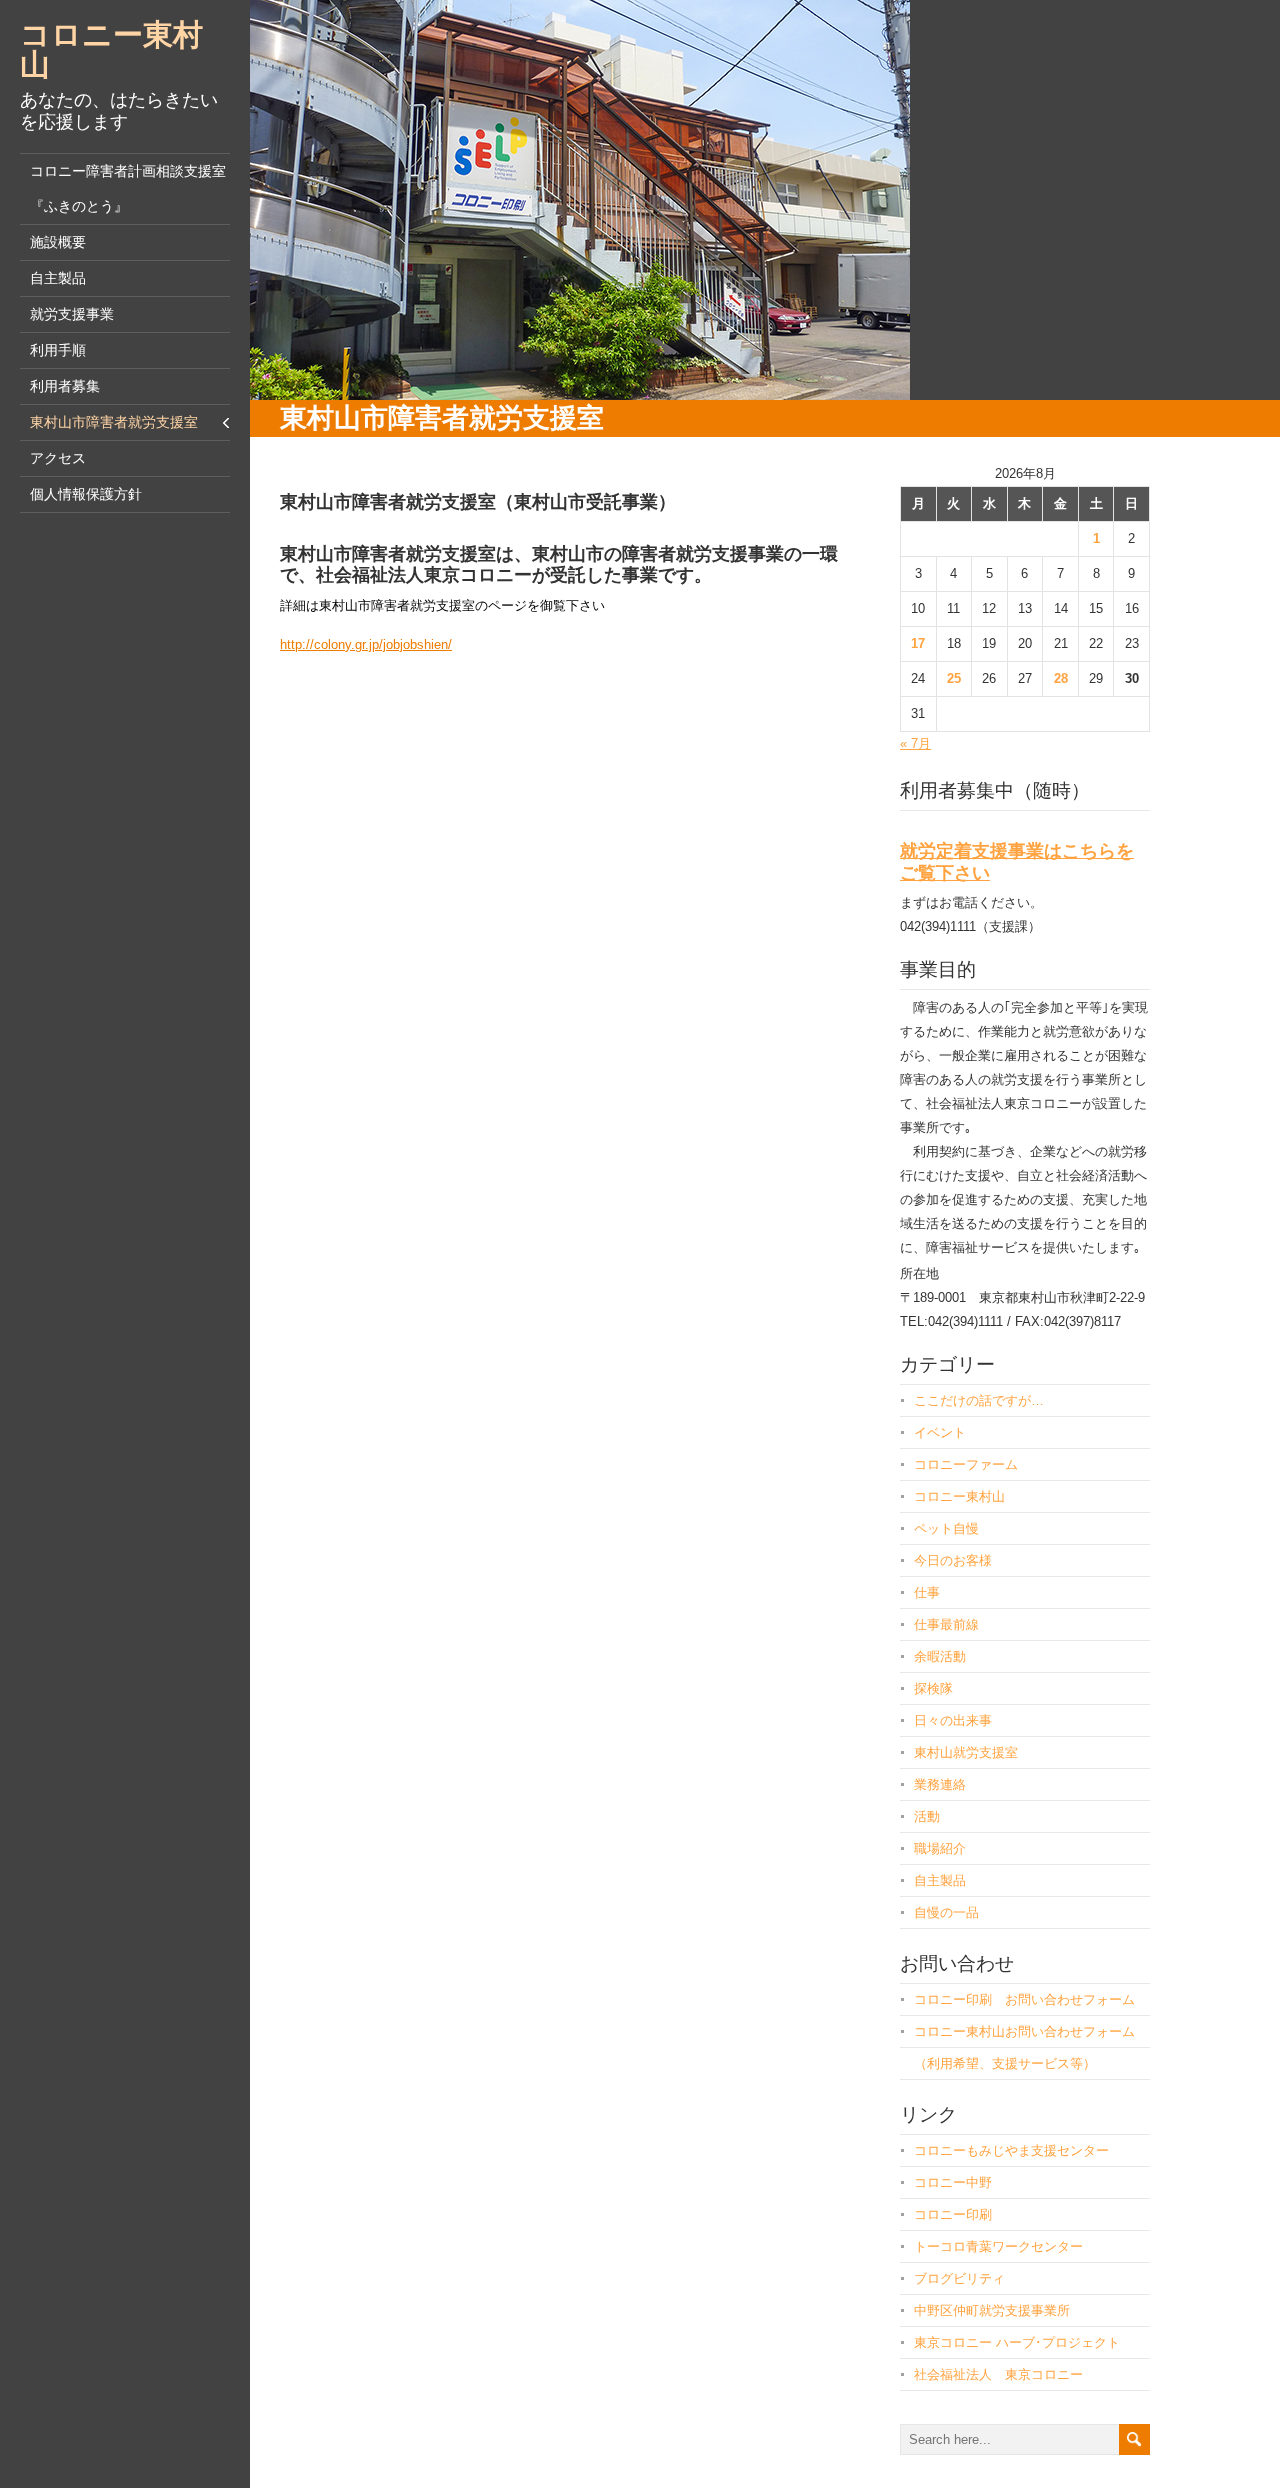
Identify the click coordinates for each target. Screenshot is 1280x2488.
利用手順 (58, 350)
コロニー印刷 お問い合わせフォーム (1024, 1999)
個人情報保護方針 (86, 494)
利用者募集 (65, 386)
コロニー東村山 (111, 49)
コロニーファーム (966, 1464)
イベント (940, 1432)
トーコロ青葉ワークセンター (998, 2246)
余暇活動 (940, 1656)
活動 (927, 1816)
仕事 (927, 1592)
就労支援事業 (72, 314)
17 (918, 643)
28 (1061, 678)
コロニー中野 (953, 2182)
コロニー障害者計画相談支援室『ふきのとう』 (128, 188)
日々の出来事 (953, 1720)
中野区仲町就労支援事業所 (992, 2310)
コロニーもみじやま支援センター (1011, 2150)
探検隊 (933, 1688)
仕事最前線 (946, 1624)
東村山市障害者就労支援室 (114, 422)
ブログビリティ (959, 2278)
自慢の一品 (946, 1912)
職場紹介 (940, 1848)
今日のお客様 (953, 1560)
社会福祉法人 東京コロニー (998, 2374)
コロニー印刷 (953, 2214)
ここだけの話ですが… (979, 1400)
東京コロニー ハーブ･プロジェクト (1017, 2342)
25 (954, 678)
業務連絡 (940, 1784)
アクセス (58, 458)
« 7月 (915, 743)
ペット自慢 (946, 1528)
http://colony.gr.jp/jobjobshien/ (366, 644)
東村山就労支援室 (966, 1752)
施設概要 (58, 242)
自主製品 (58, 278)
